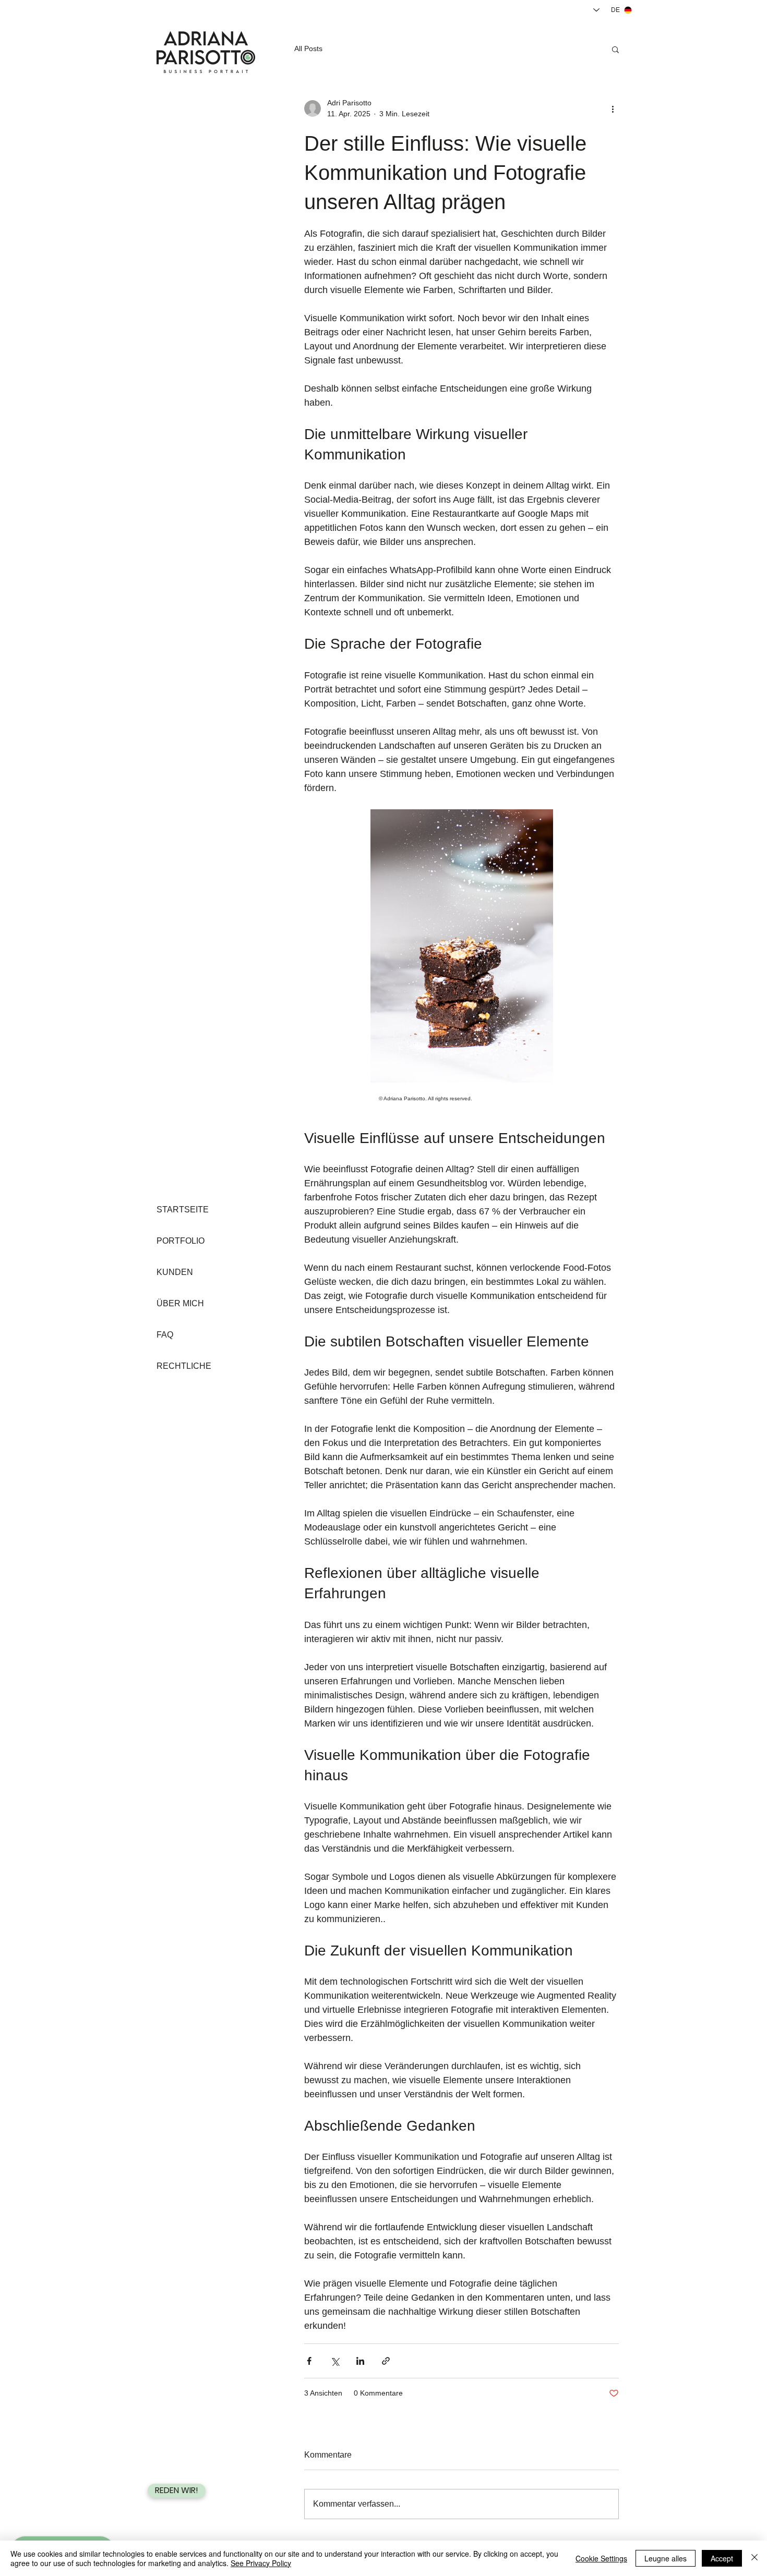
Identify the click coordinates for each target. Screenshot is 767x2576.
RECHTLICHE (184, 1366)
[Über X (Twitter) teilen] (335, 2361)
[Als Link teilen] (386, 2361)
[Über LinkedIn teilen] (360, 2361)
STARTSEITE (183, 1210)
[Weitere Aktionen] (613, 108)
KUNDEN (175, 1272)
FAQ (165, 1335)
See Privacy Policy (261, 2563)
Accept (722, 2558)
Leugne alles (666, 2558)
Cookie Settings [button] (601, 2558)
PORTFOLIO (181, 1241)
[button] (615, 49)
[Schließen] (754, 2558)
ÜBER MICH (180, 1303)
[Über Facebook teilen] (309, 2361)
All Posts (308, 48)
